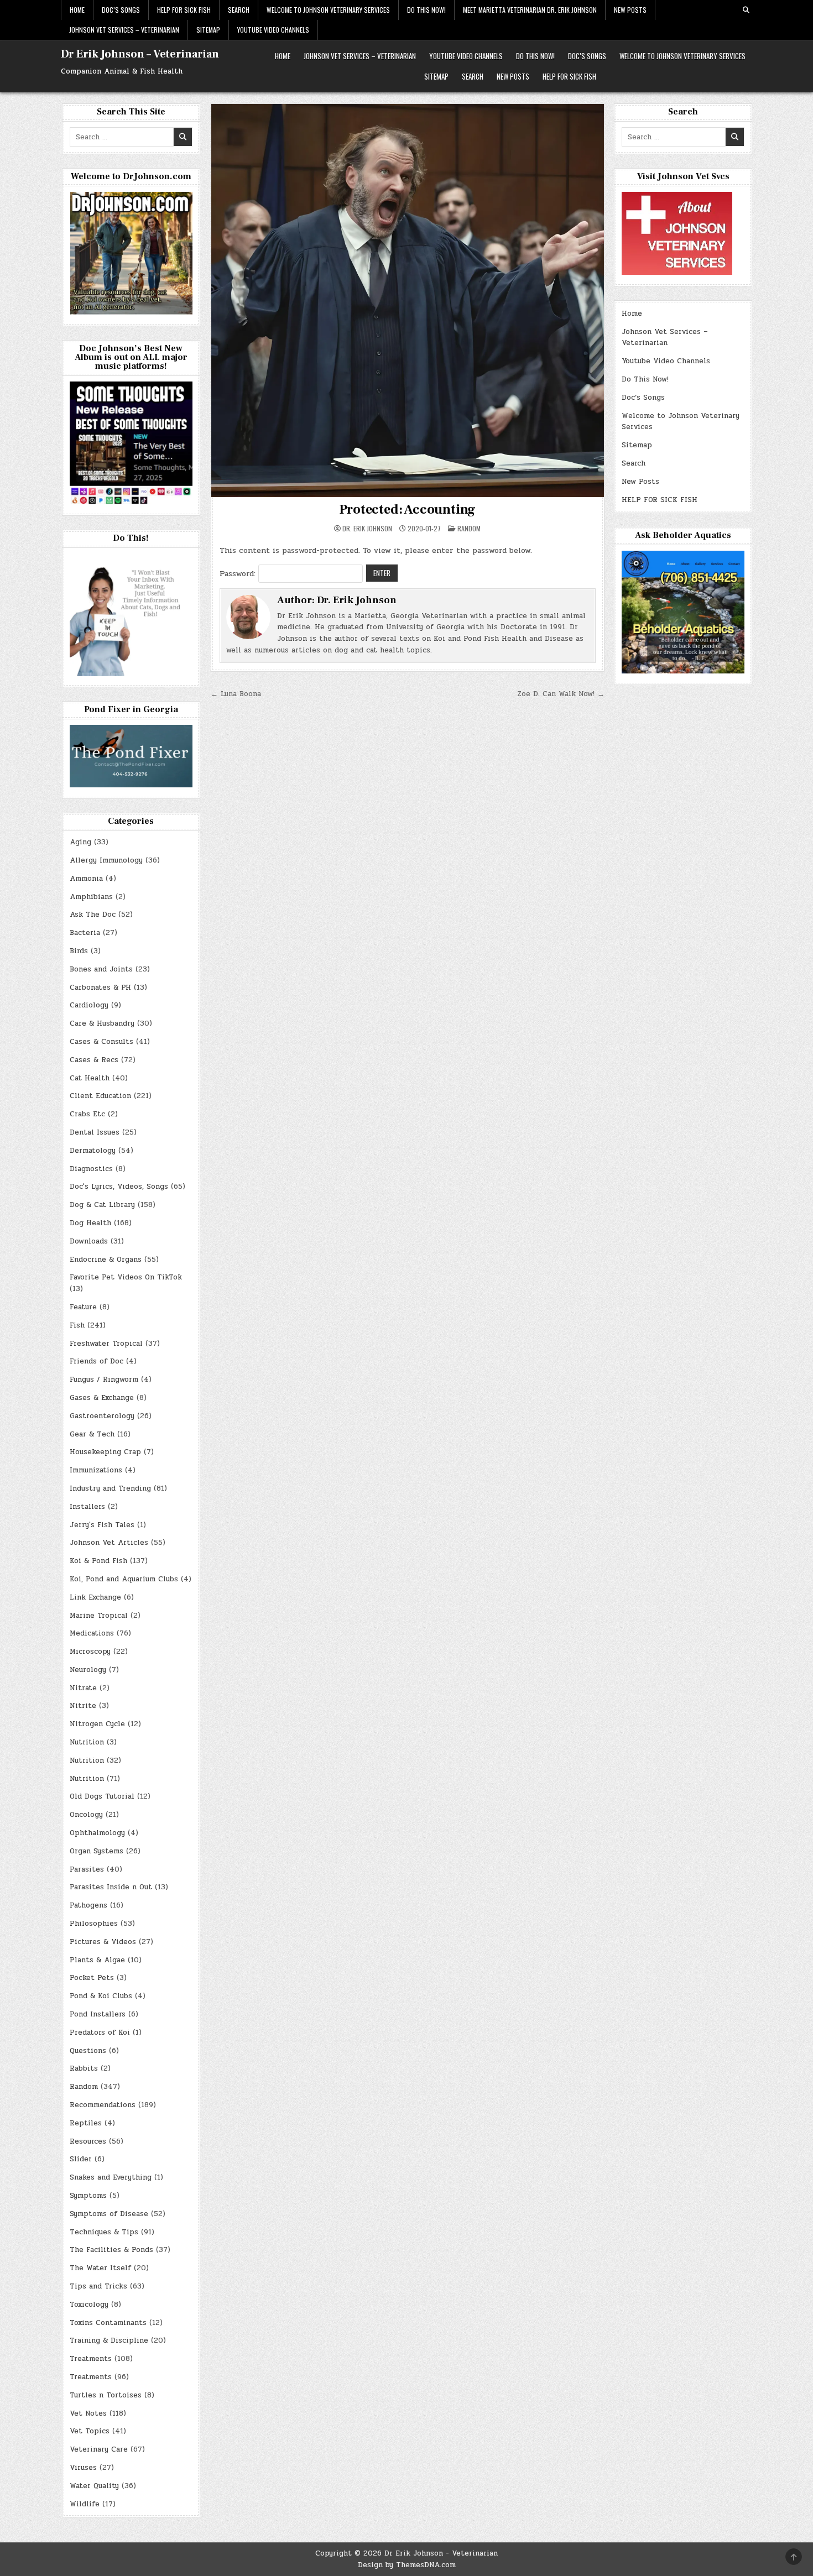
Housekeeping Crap (105, 1452)
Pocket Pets (92, 1978)
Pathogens (88, 1905)
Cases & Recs (94, 1060)
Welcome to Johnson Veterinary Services (328, 10)
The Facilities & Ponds (111, 2250)
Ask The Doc (93, 915)
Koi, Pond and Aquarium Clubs (124, 1579)
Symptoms (88, 2196)
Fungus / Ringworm (104, 1380)
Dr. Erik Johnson (367, 529)
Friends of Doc (97, 1361)
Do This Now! (426, 10)
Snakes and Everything (111, 2177)
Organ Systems (97, 1851)
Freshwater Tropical (106, 1344)
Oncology (86, 1815)
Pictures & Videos (103, 1942)
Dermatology (93, 1151)
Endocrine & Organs (106, 1260)
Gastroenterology (102, 1416)
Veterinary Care (99, 2449)
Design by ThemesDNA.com (407, 2565)
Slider (81, 2159)
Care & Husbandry (102, 1023)
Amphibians (91, 897)
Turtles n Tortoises (106, 2395)
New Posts (630, 10)
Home (77, 10)
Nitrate (83, 1688)
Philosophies (94, 1924)
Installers (87, 1507)
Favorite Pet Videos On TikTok (126, 1277)
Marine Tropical (99, 1616)
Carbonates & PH (100, 987)
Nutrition (87, 1742)
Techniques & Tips (104, 2232)
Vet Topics (90, 2431)
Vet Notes (88, 2413)
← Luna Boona (236, 694)
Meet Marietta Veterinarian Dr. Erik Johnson (530, 10)
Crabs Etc (87, 1114)
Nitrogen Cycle (97, 1724)
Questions (88, 2051)
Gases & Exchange (102, 1398)
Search (239, 10)
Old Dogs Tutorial (102, 1796)
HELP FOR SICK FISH (184, 10)
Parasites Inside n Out (111, 1887)
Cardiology (89, 1005)
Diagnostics (91, 1169)
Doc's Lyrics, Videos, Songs (119, 1187)
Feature (83, 1307)
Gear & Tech (92, 1434)
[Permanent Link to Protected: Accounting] (408, 301)
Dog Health (90, 1223)
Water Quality (94, 2486)
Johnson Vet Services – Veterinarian (124, 30)
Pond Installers (98, 2014)
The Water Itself (100, 2268)
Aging (80, 842)
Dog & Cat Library (102, 1205)
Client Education (100, 1096)
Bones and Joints (101, 969)
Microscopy (90, 1652)
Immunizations (96, 1470)
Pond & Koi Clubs (101, 1996)
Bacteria (85, 933)
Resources (88, 2141)
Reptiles (86, 2123)
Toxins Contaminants (108, 2323)
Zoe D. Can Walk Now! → (561, 694)
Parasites (87, 1869)
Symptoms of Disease (109, 2214)
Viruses (83, 2468)
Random (469, 528)
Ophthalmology (97, 1833)
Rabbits (84, 2068)
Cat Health (90, 1078)
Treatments (91, 2359)
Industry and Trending (110, 1488)
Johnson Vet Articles (109, 1543)
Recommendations (103, 2105)
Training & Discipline (109, 2340)
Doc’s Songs (121, 10)
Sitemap (208, 30)
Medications (92, 1633)
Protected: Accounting (407, 510)
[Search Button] (746, 10)
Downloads (89, 1241)
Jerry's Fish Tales (102, 1525)
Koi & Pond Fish (98, 1561)
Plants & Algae (97, 1960)
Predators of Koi (100, 2032)
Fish (77, 1325)
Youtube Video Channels (273, 30)
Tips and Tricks (98, 2286)
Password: (239, 574)
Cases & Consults (101, 1042)
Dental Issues (95, 1132)
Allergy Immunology (106, 860)
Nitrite (83, 1706)
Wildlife (85, 2504)
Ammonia (86, 879)
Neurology (88, 1670)
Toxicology (89, 2305)
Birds (79, 951)
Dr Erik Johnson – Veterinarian (140, 54)
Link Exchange (95, 1597)
